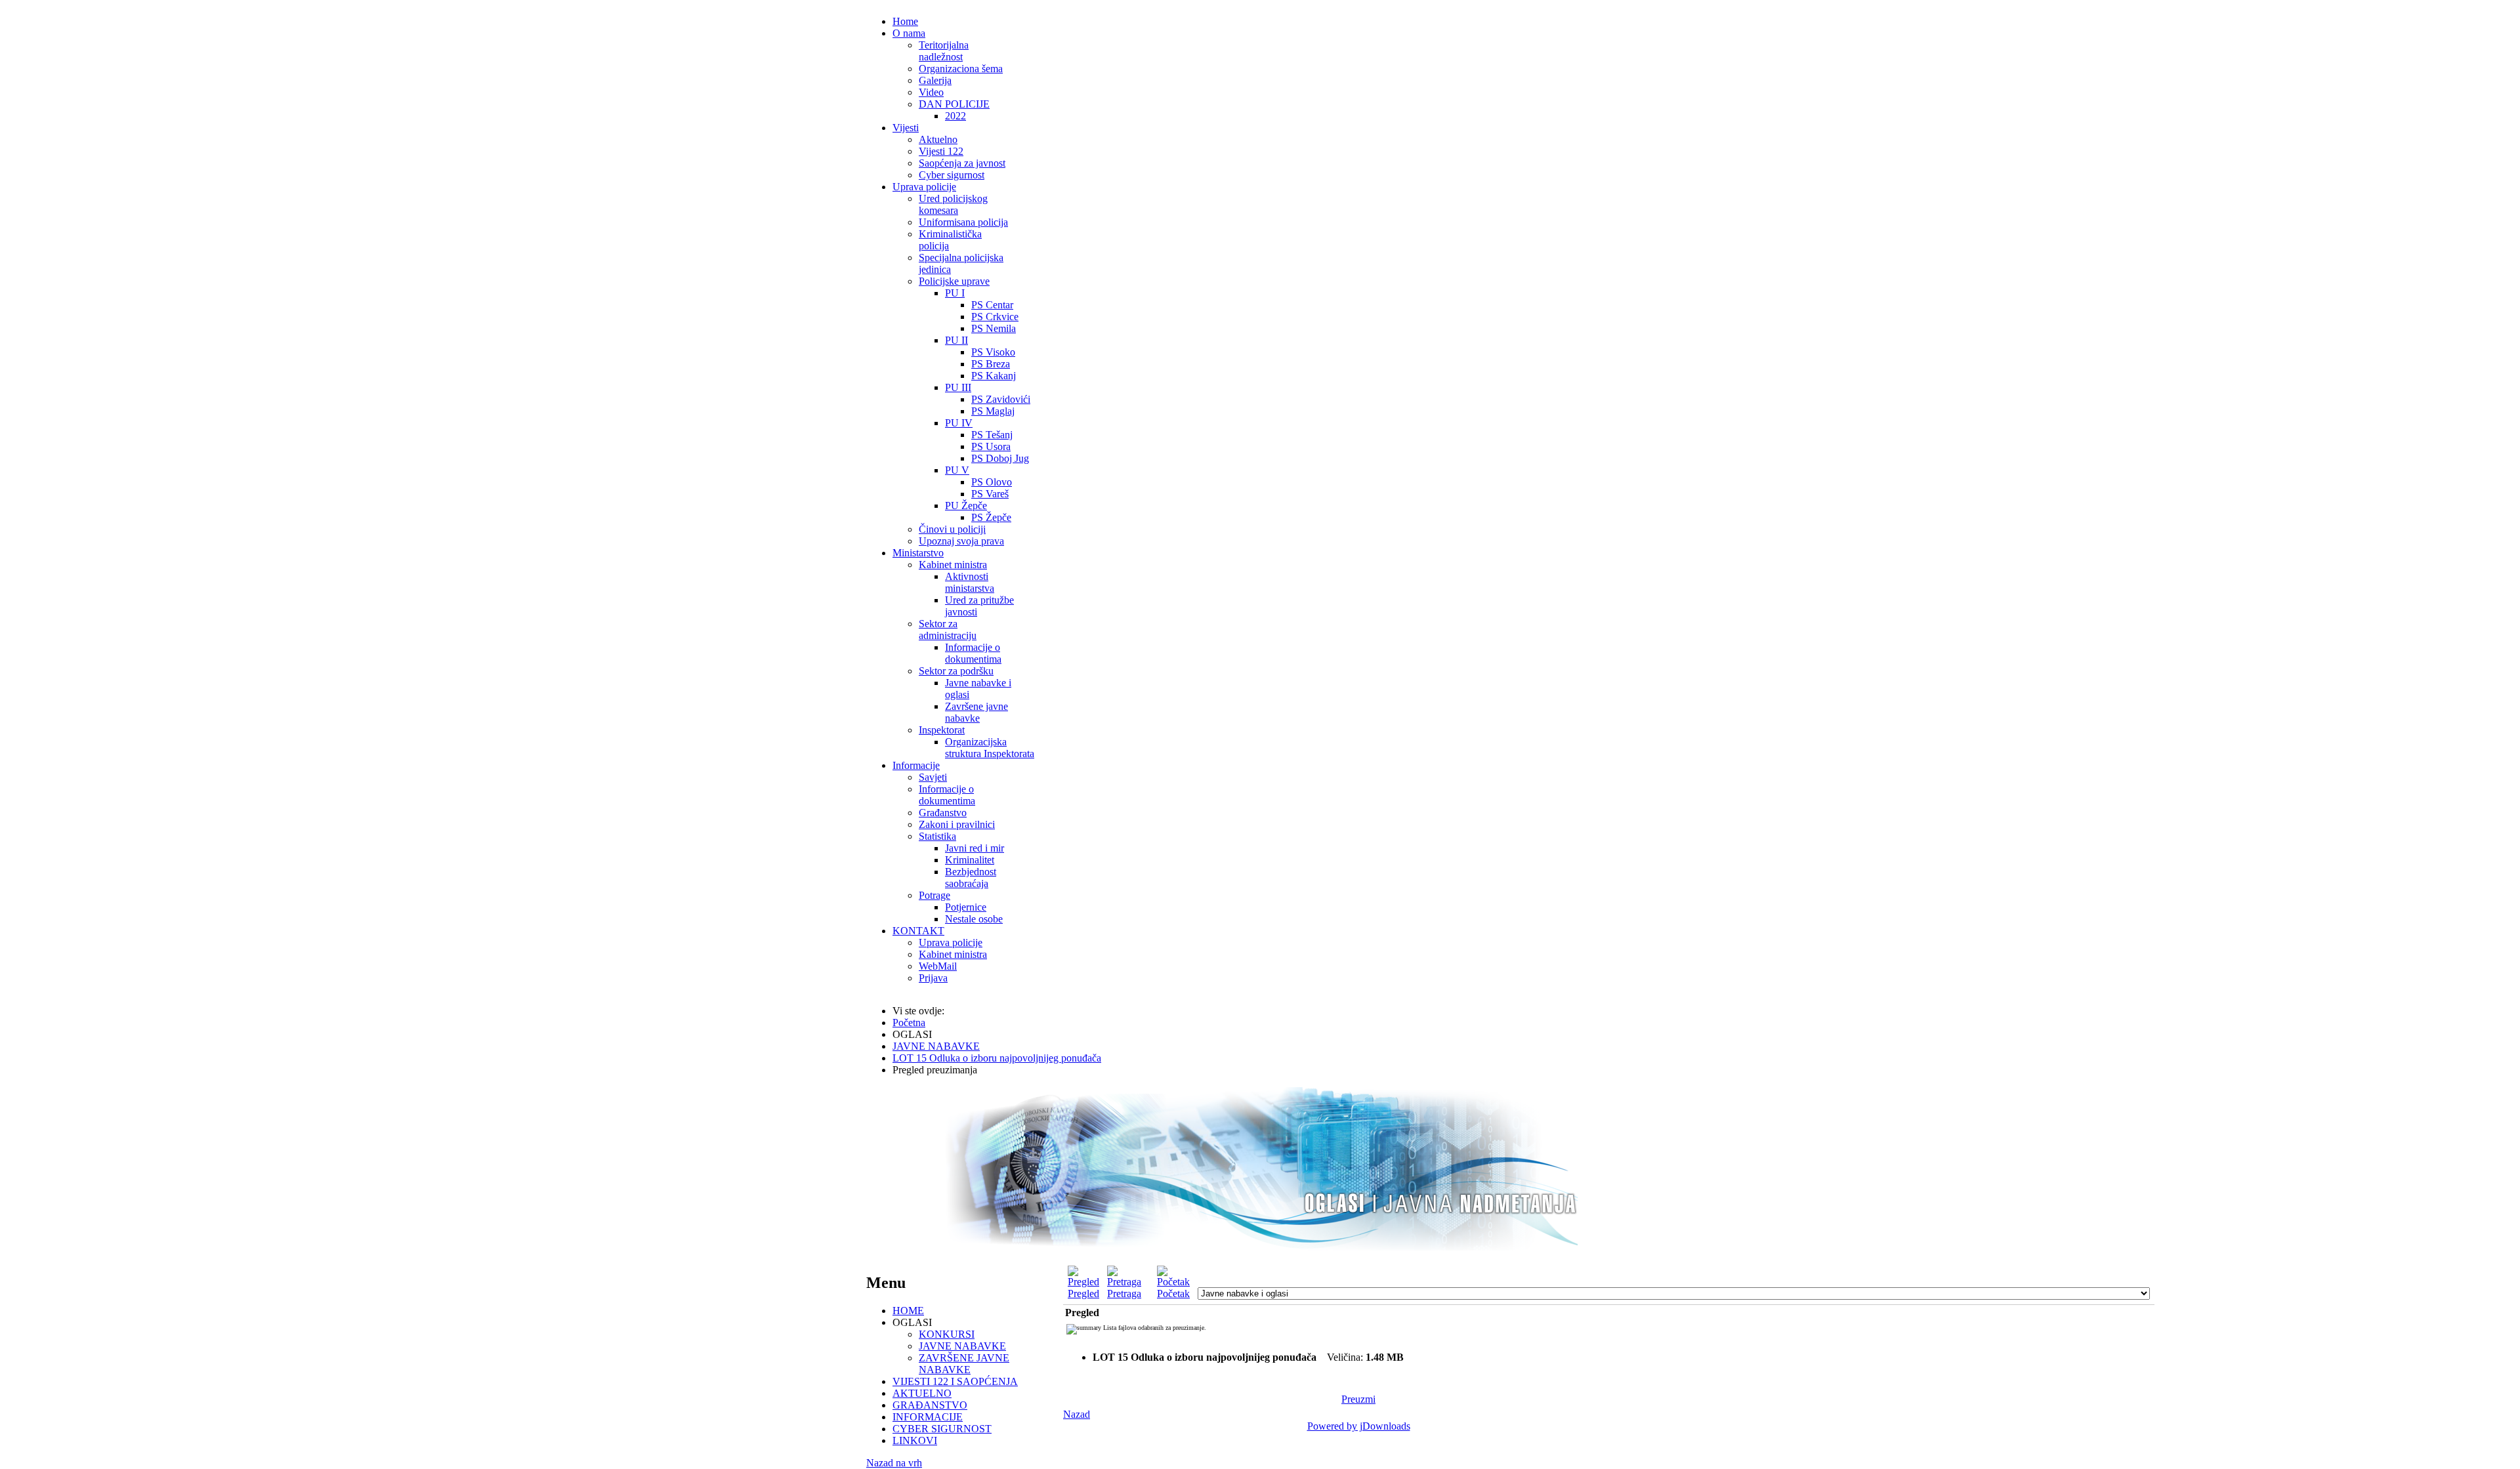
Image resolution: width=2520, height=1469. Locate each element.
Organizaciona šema (961, 69)
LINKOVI (915, 1440)
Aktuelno (938, 139)
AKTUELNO (922, 1393)
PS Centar (992, 305)
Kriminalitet (970, 860)
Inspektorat (942, 730)
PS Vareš (990, 494)
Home (905, 21)
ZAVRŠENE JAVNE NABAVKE (964, 1364)
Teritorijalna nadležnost (944, 51)
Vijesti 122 (941, 151)
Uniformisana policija (963, 222)
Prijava (933, 978)
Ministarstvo (918, 553)
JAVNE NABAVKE (962, 1346)
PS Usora (991, 446)
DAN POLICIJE (954, 104)
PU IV (959, 423)
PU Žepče (966, 506)
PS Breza (991, 364)
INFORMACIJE (928, 1417)
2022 (955, 116)
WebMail (938, 966)
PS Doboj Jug (1000, 458)
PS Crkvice (995, 317)
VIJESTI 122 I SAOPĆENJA (955, 1381)
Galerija (935, 80)
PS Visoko (993, 352)
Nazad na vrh (894, 1463)
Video (931, 92)
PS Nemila (994, 328)
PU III (958, 387)
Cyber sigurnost (952, 175)
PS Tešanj (992, 435)
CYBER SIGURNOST (942, 1429)
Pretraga (1124, 1293)
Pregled (1083, 1293)
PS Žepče (991, 517)
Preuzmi (1358, 1399)
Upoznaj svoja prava (961, 541)
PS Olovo (992, 482)
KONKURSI (947, 1334)
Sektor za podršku (956, 671)
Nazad (1077, 1414)
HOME (908, 1311)
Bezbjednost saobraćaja (971, 878)
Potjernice (966, 907)
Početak (1173, 1293)
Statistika (937, 836)
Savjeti (933, 777)
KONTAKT (918, 931)
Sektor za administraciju (948, 630)
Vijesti (906, 128)
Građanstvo (943, 813)
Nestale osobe (974, 919)
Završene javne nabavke (976, 712)
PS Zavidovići (1001, 399)
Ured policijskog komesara (953, 204)
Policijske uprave (954, 281)
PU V (957, 470)
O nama (909, 33)
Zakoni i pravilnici (957, 824)
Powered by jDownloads (1359, 1426)
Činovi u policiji (952, 529)
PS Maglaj (993, 411)
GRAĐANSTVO (930, 1405)
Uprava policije (924, 187)
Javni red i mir (975, 848)
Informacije (916, 765)
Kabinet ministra (953, 565)
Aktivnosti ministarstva (970, 582)
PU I (955, 293)
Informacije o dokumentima (973, 653)
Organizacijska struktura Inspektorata (990, 748)
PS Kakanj (994, 376)
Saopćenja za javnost (962, 163)
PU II (956, 340)
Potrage (934, 895)
